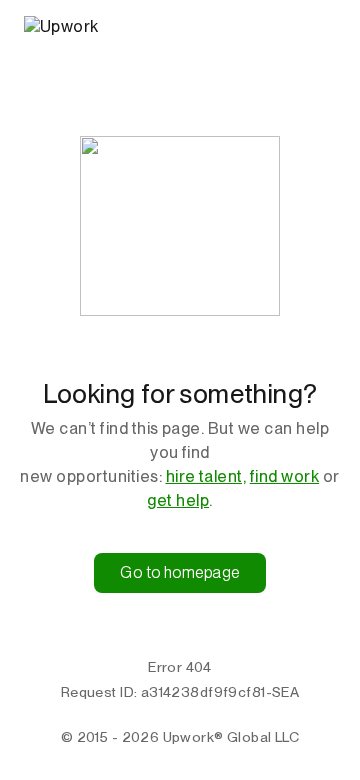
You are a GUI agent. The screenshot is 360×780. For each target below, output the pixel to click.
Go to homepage (180, 572)
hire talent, (206, 476)
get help (178, 500)
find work (284, 476)
